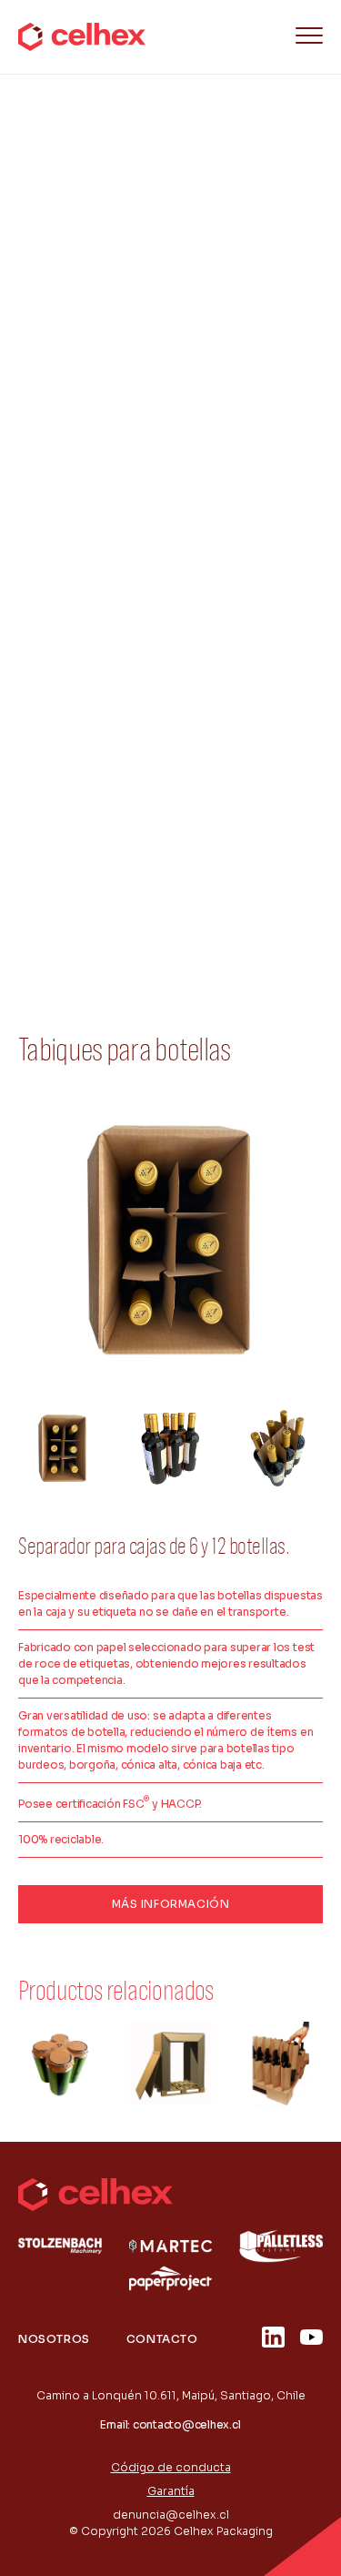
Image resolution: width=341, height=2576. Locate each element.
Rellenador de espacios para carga (148, 789)
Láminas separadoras (108, 747)
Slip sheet (72, 454)
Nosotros (54, 2339)
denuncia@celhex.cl (171, 2515)
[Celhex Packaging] (82, 37)
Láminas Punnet (90, 622)
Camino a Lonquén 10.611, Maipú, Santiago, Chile (171, 2395)
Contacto (162, 2339)
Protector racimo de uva (116, 831)
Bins (55, 496)
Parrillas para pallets (104, 538)
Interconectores (93, 580)
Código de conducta (171, 2467)
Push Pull (69, 873)
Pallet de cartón (90, 705)
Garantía (171, 2491)
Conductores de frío (104, 664)
